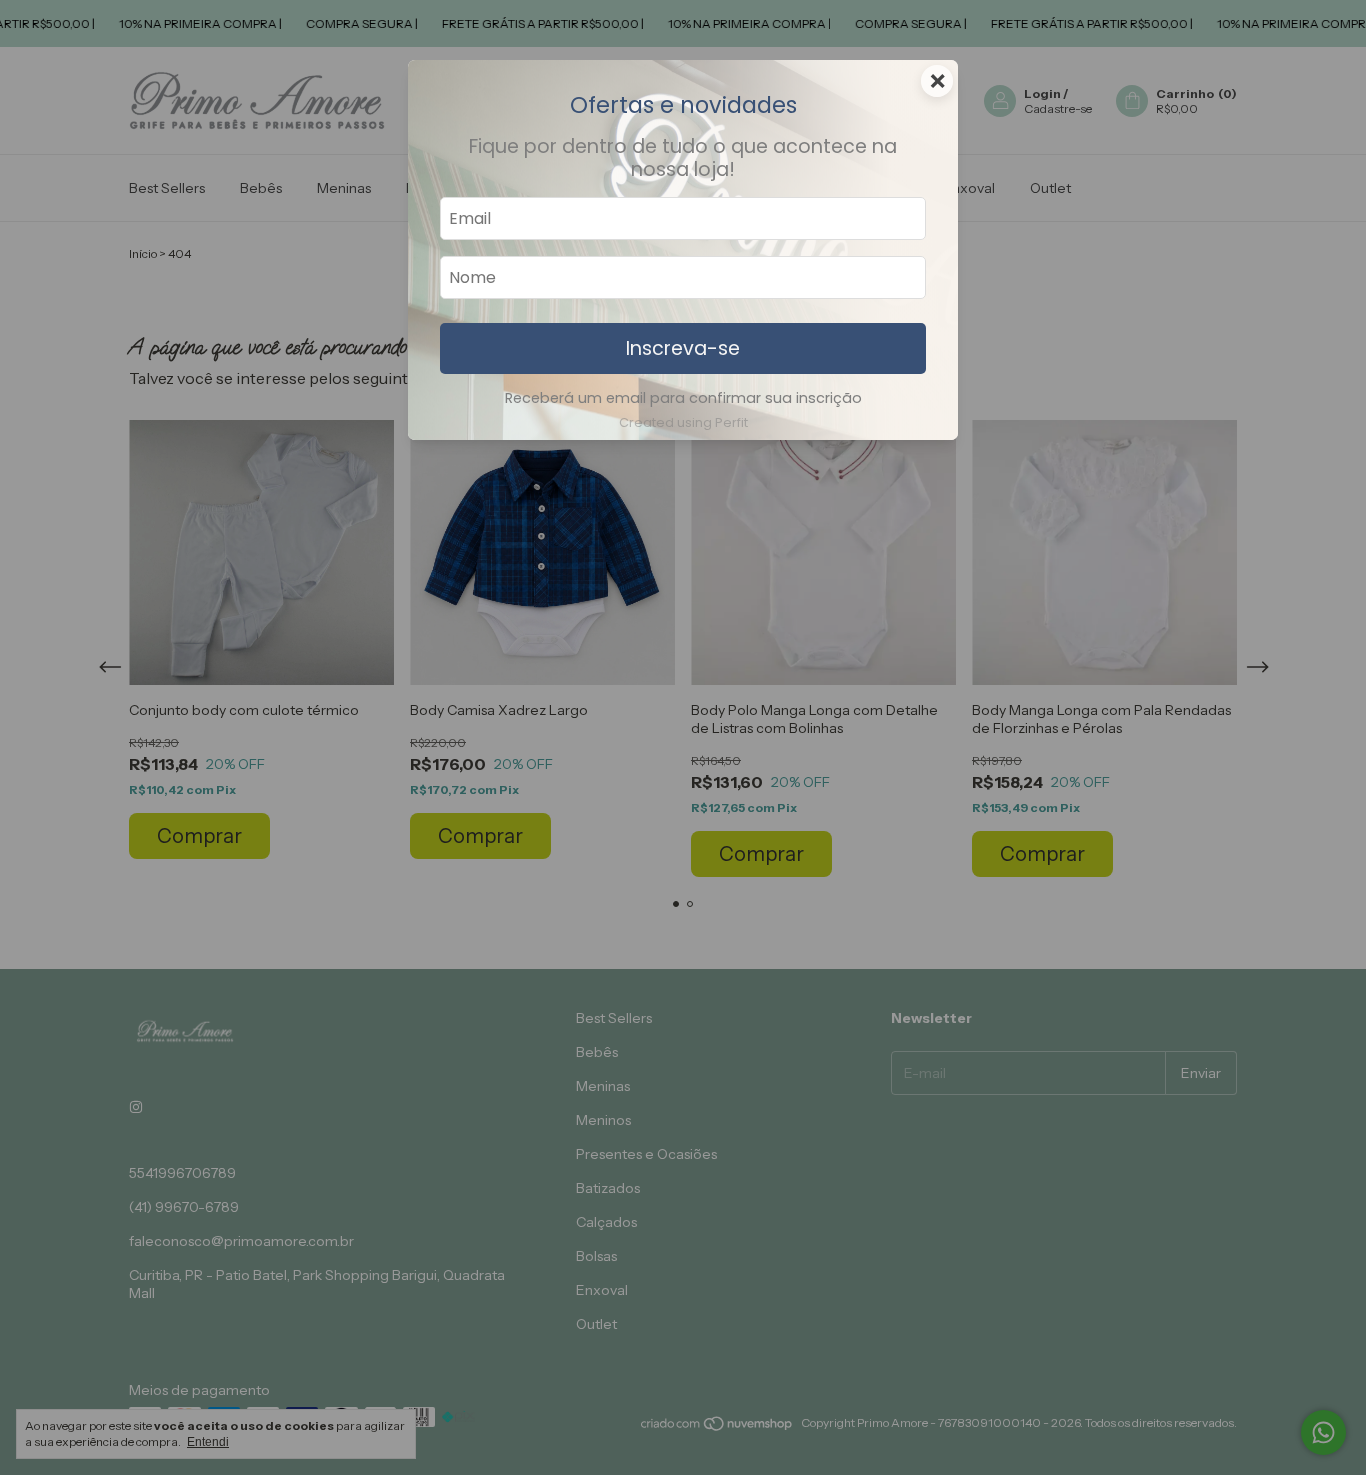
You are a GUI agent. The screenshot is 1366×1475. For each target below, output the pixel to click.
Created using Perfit (683, 422)
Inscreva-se (683, 348)
